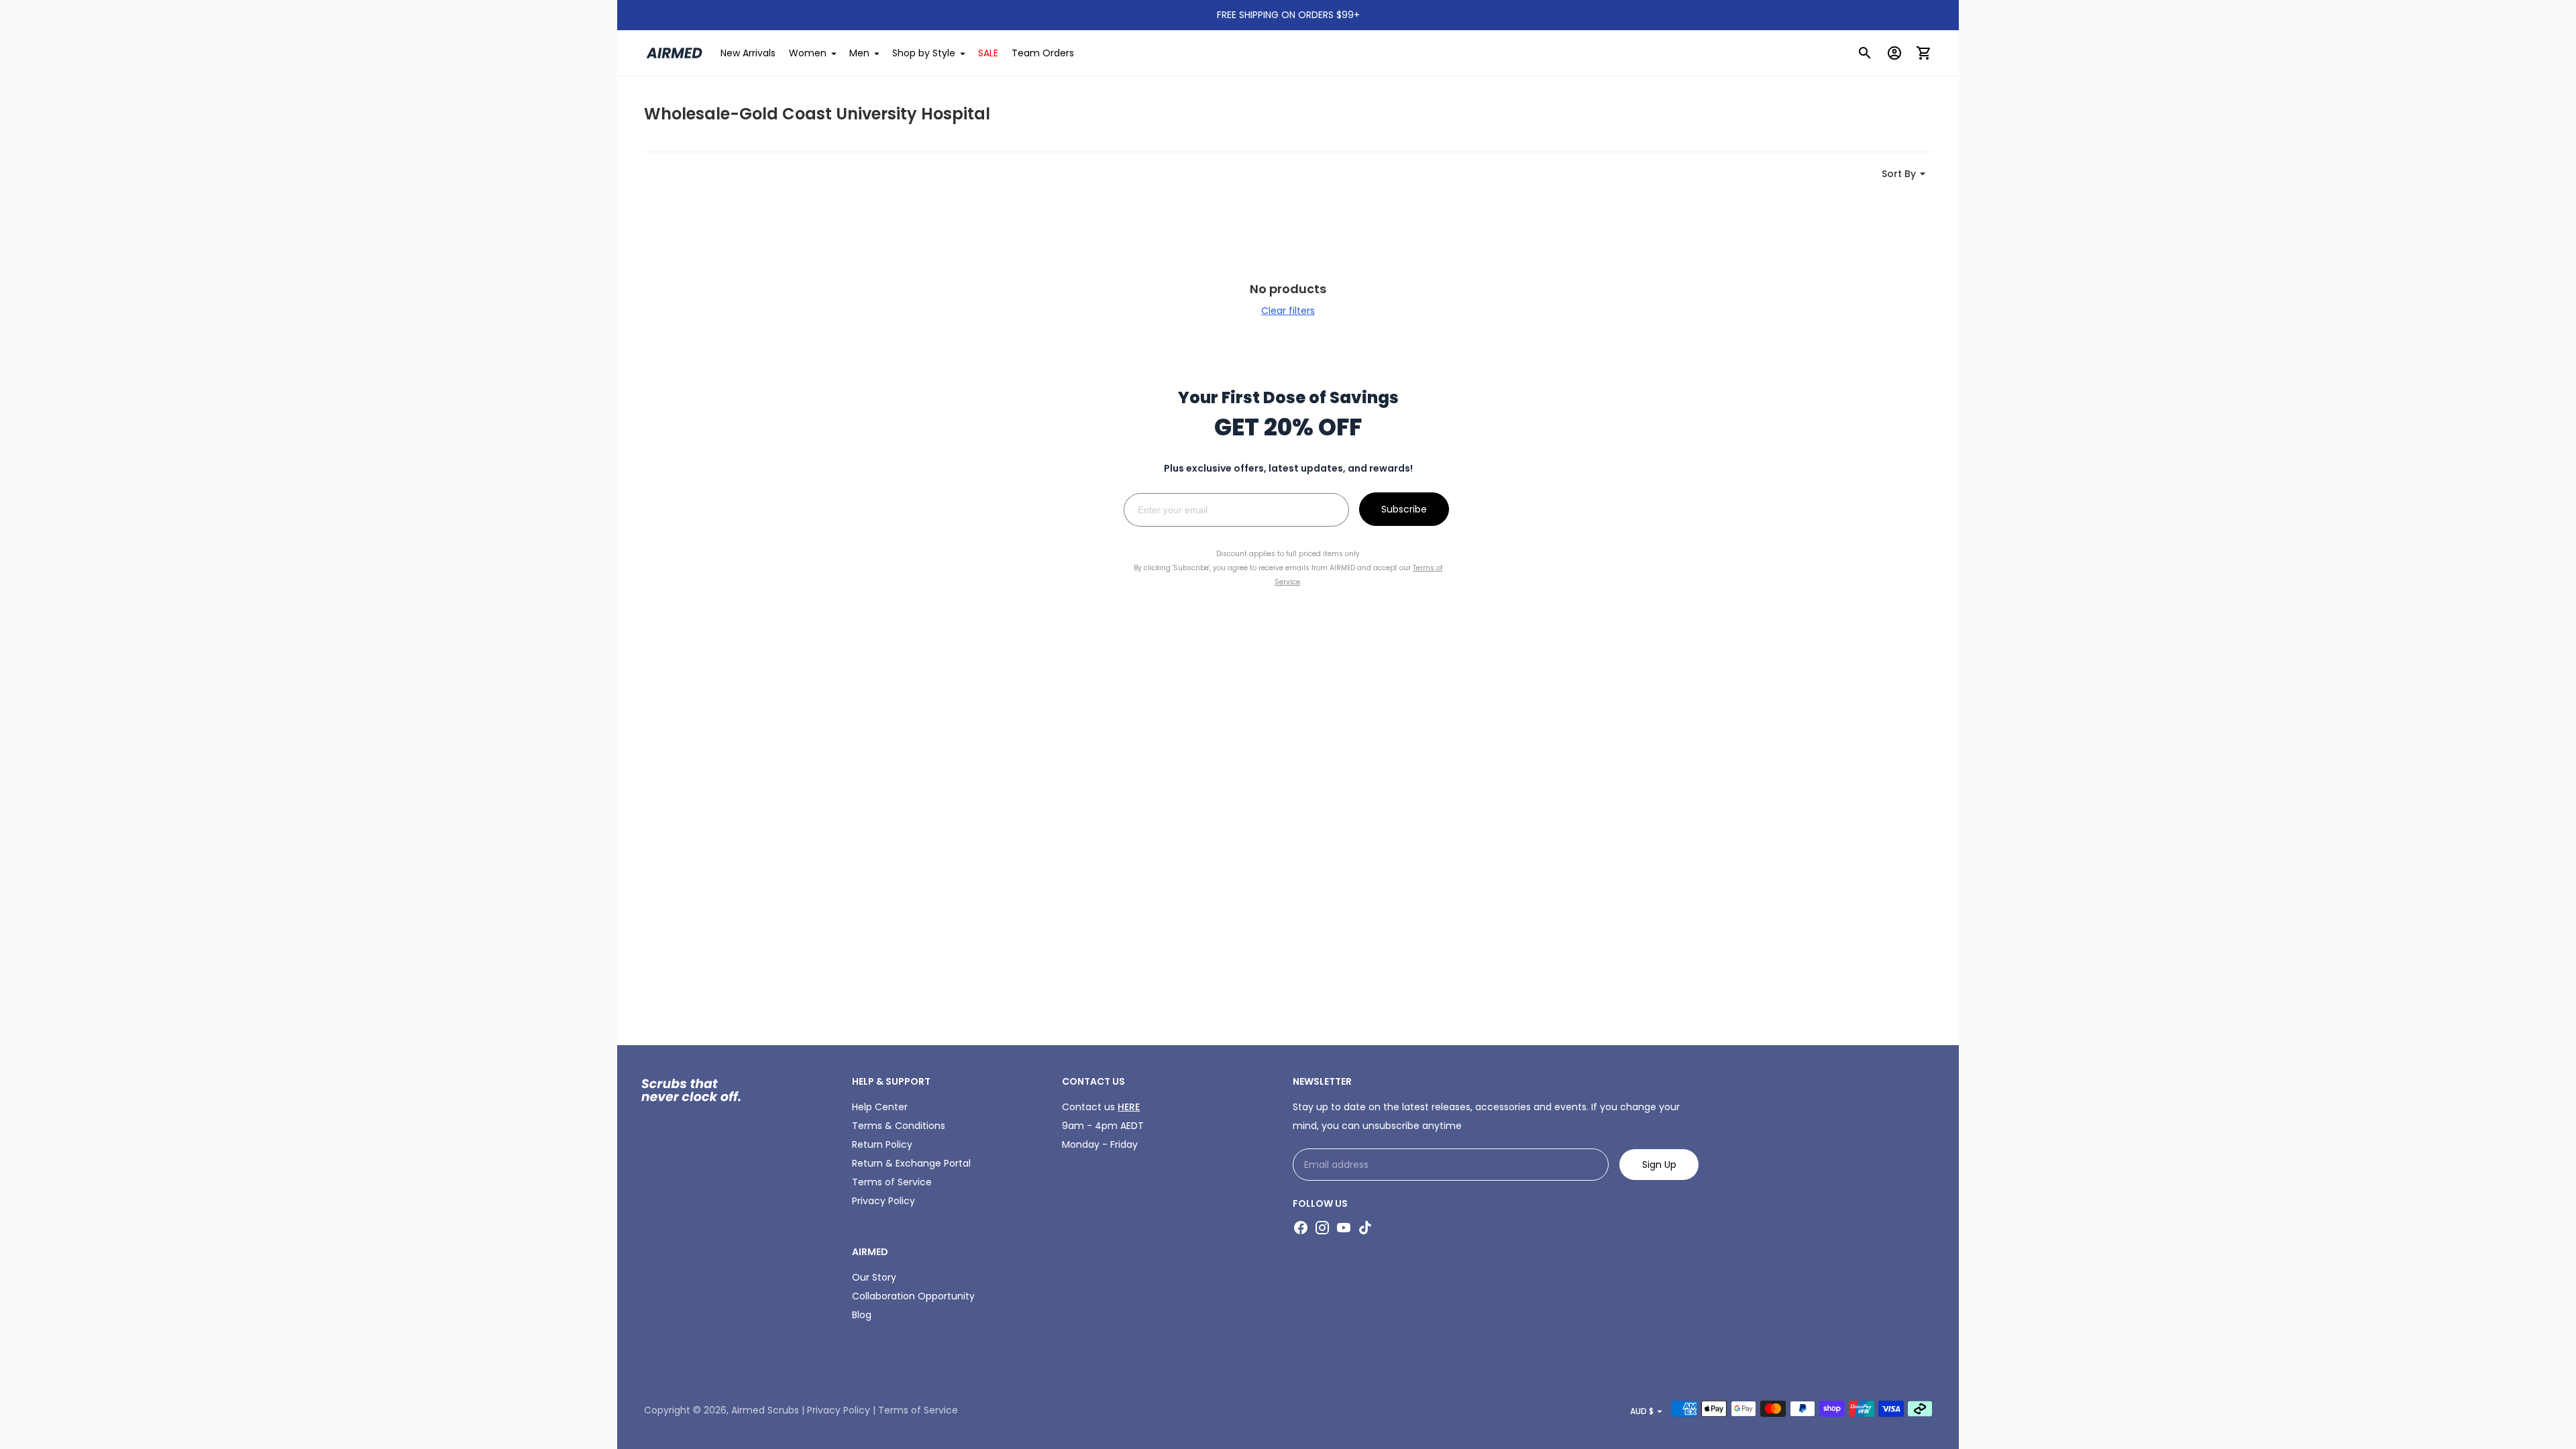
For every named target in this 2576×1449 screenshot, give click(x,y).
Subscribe (1404, 509)
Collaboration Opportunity (913, 1296)
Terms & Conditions (899, 1126)
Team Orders (1043, 53)
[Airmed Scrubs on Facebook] (1301, 1228)
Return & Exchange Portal (911, 1163)
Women (808, 53)
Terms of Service (892, 1182)
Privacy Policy (883, 1201)
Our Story (874, 1277)
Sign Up (1659, 1165)
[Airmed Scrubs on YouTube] (1344, 1228)
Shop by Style (924, 53)
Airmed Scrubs (765, 1410)
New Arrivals (748, 53)
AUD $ (1642, 1411)
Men (859, 53)
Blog (862, 1315)
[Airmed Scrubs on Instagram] (1322, 1228)
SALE (988, 53)
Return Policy (882, 1144)
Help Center (880, 1107)
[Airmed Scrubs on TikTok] (1365, 1228)
